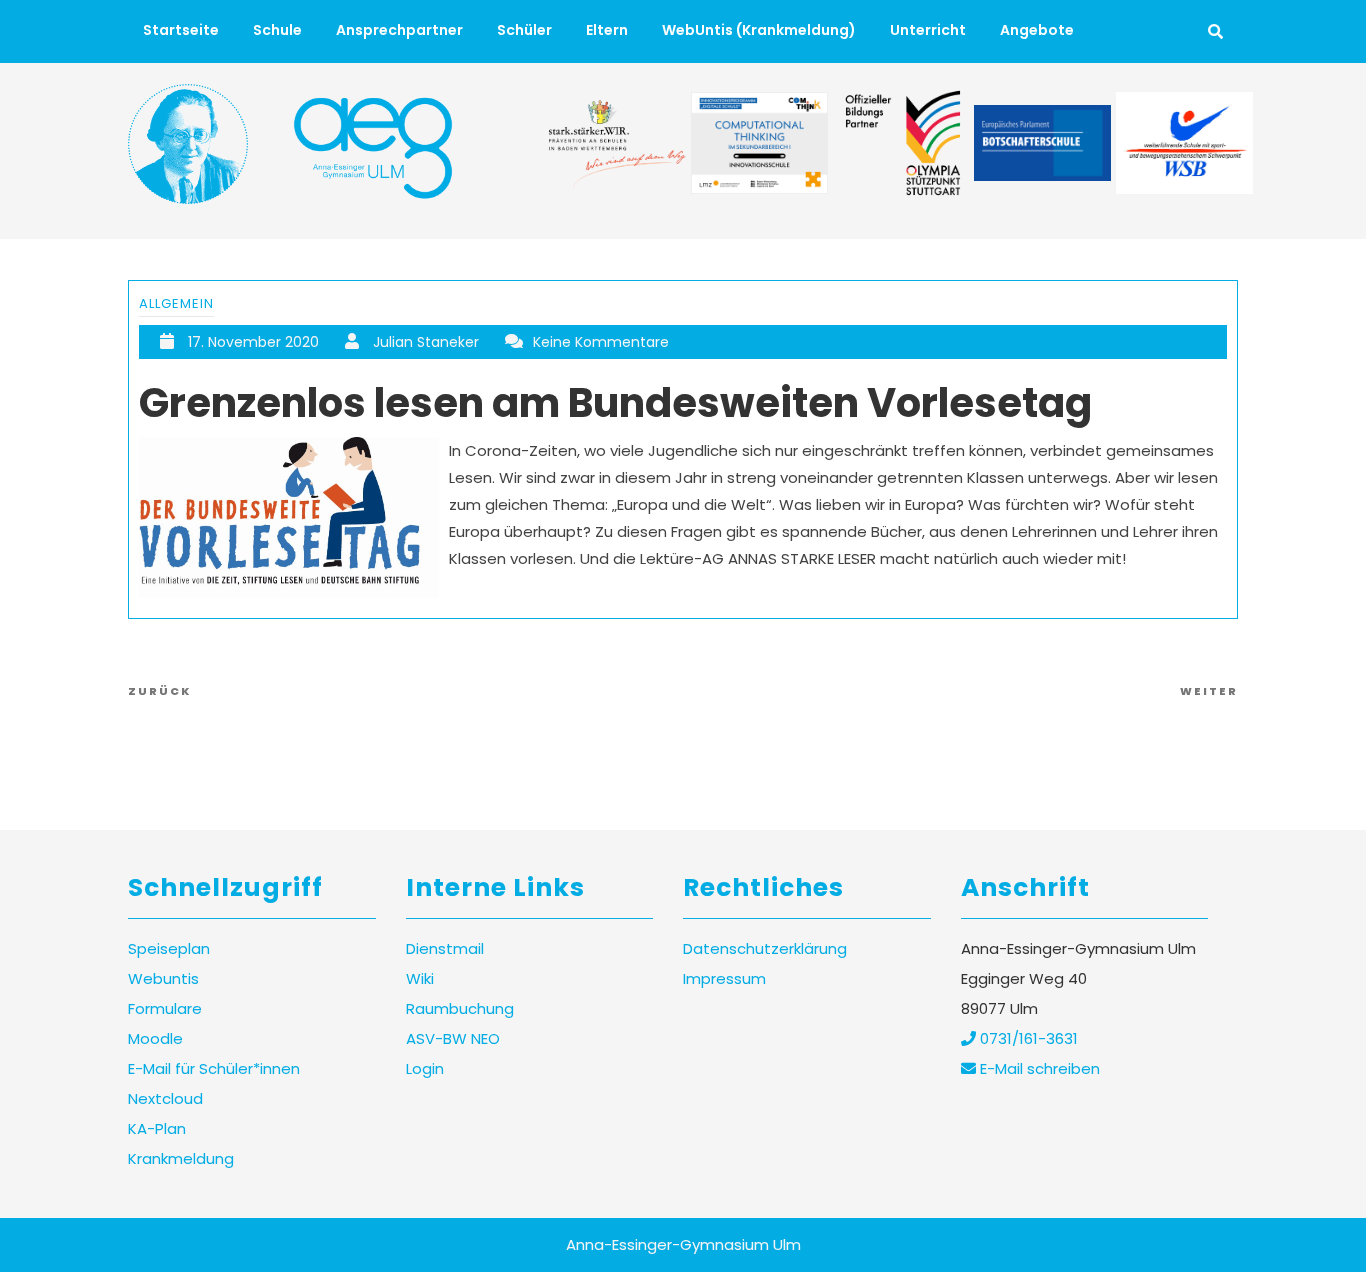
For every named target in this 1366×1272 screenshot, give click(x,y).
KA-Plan (157, 1128)
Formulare (165, 1008)
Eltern (607, 30)
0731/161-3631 (1027, 1038)
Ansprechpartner (399, 30)
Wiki (420, 978)
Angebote (1037, 30)
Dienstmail (445, 948)
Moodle (155, 1038)
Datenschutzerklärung (765, 948)
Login (425, 1068)
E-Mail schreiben (1038, 1068)
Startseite (181, 30)
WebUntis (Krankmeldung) (759, 30)
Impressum (724, 978)
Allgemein (176, 303)
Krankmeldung (181, 1158)
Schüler (524, 30)
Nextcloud (165, 1098)
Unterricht (928, 30)
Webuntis (163, 978)
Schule (277, 30)
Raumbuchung (460, 1008)
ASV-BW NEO (453, 1038)
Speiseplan (169, 948)
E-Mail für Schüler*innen (214, 1068)
